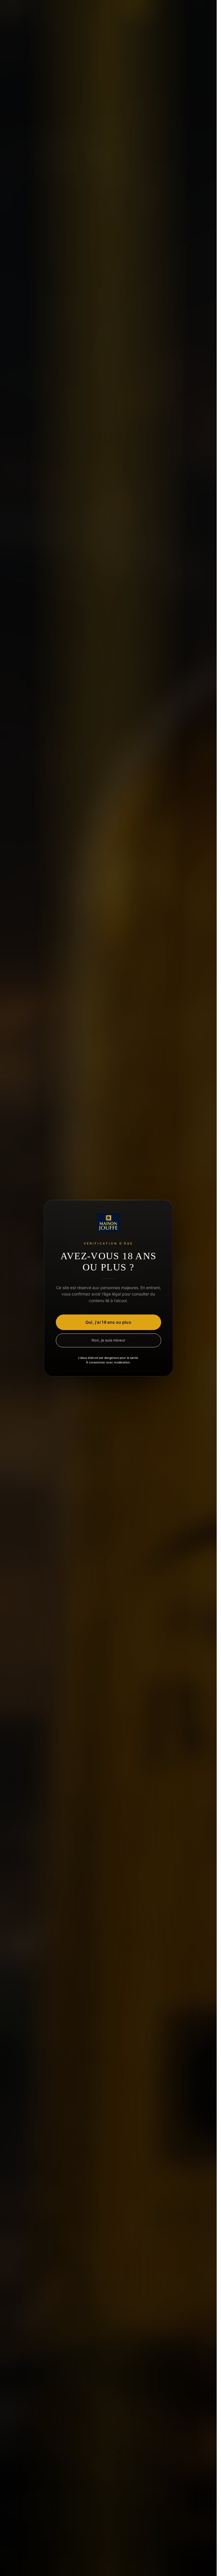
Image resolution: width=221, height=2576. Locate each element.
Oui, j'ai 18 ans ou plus (108, 1322)
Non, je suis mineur (108, 1340)
